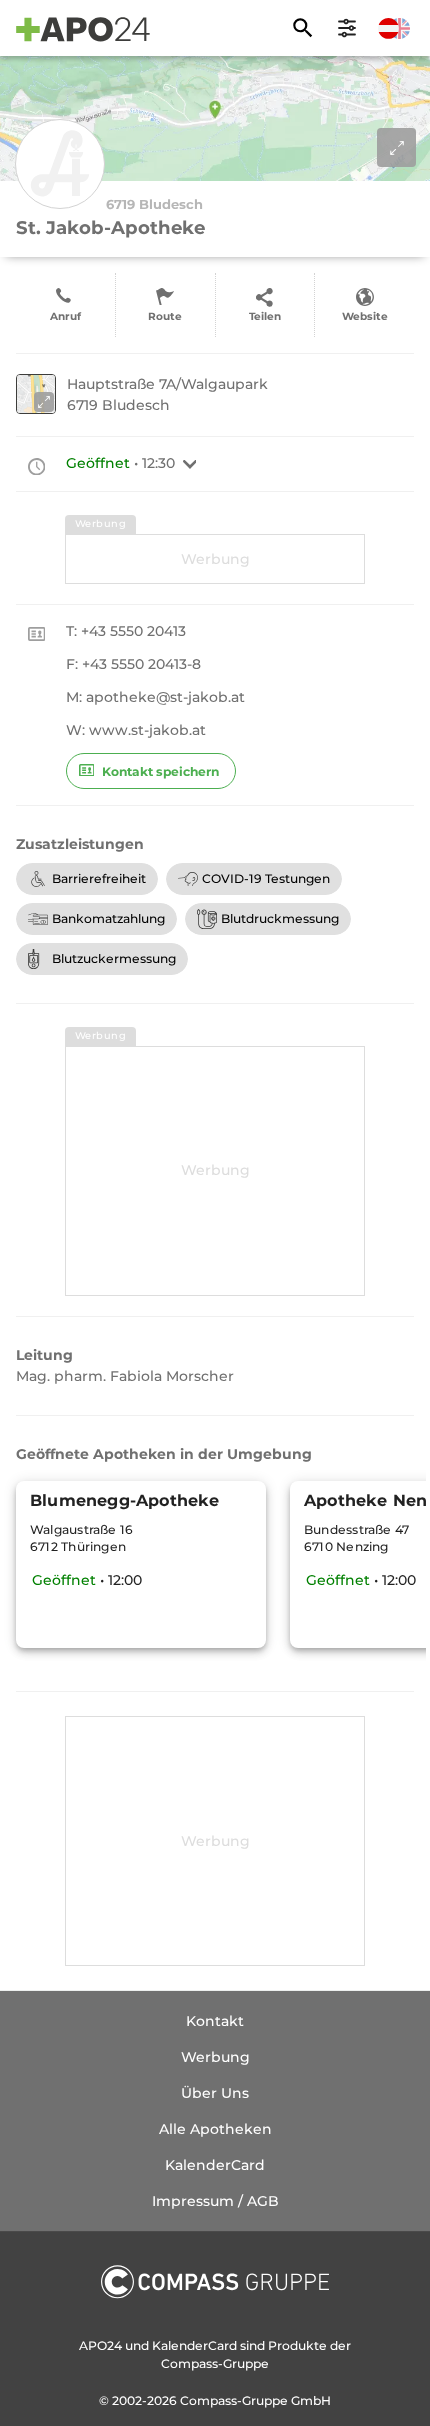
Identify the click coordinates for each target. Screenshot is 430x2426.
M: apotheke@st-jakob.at (155, 697)
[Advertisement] (215, 559)
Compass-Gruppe (235, 2400)
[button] (190, 464)
